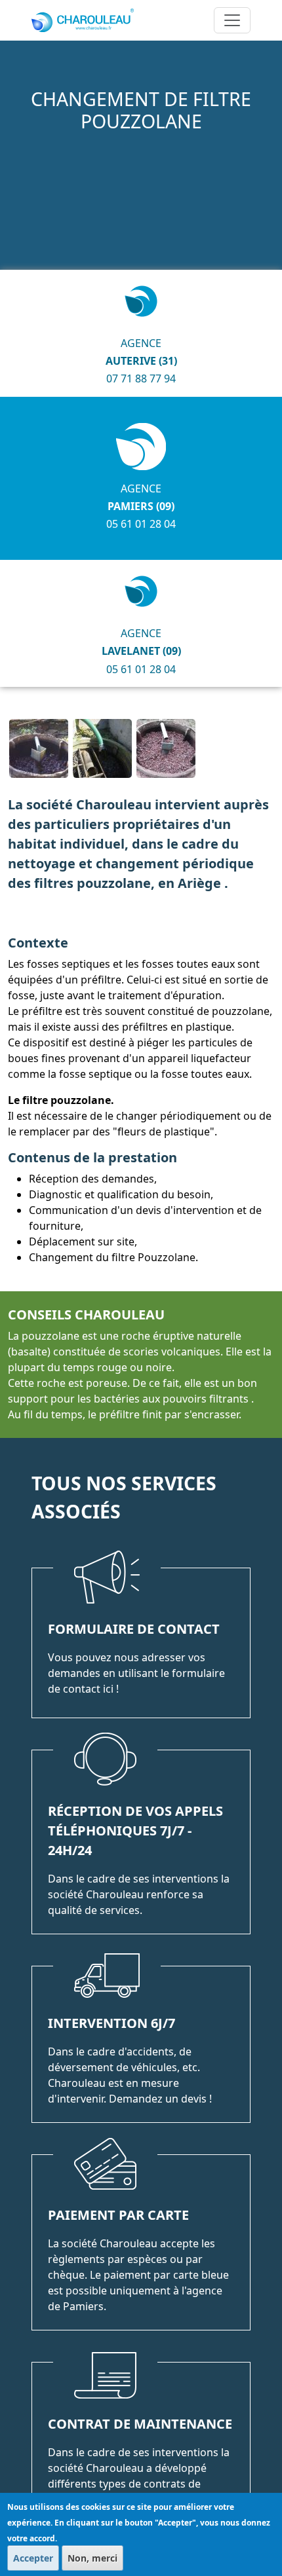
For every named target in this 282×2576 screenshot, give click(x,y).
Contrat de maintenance (140, 2424)
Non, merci (92, 2558)
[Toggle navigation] (232, 20)
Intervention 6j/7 (111, 2023)
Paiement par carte (118, 2215)
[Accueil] (88, 20)
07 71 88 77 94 (141, 378)
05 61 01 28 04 (141, 524)
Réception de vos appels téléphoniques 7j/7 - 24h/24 (135, 1831)
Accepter (33, 2558)
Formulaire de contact (134, 1629)
